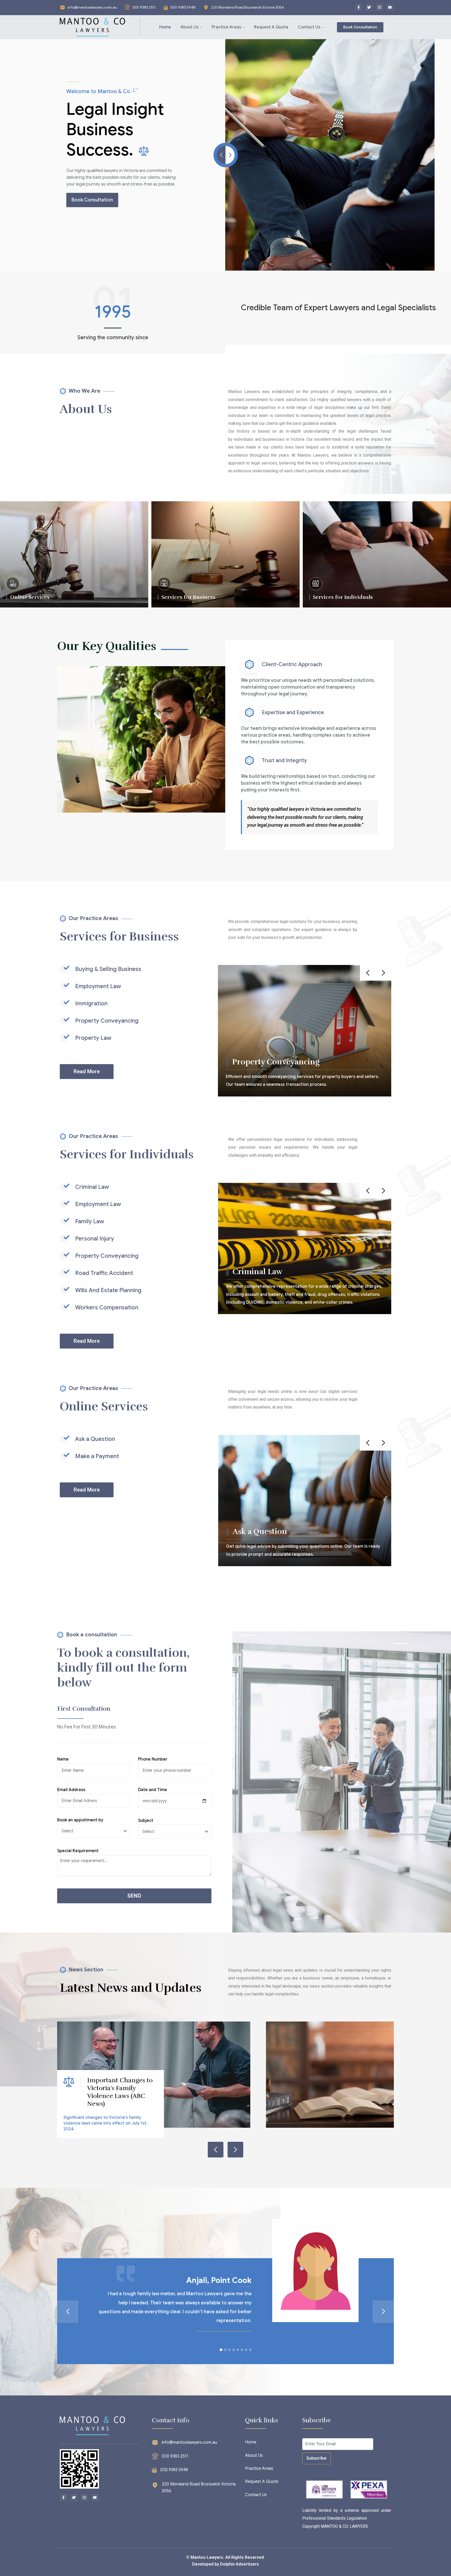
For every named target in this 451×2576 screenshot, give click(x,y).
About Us (189, 27)
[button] (221, 2350)
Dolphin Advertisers (239, 2564)
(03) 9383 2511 (144, 7)
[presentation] (368, 973)
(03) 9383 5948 (183, 7)
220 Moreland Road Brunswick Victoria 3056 (248, 7)
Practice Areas (226, 27)
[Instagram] (379, 7)
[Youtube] (390, 7)
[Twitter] (369, 7)
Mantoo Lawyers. (207, 2557)
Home (165, 27)
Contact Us (309, 27)
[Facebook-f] (359, 7)
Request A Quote (271, 27)
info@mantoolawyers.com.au (92, 7)
